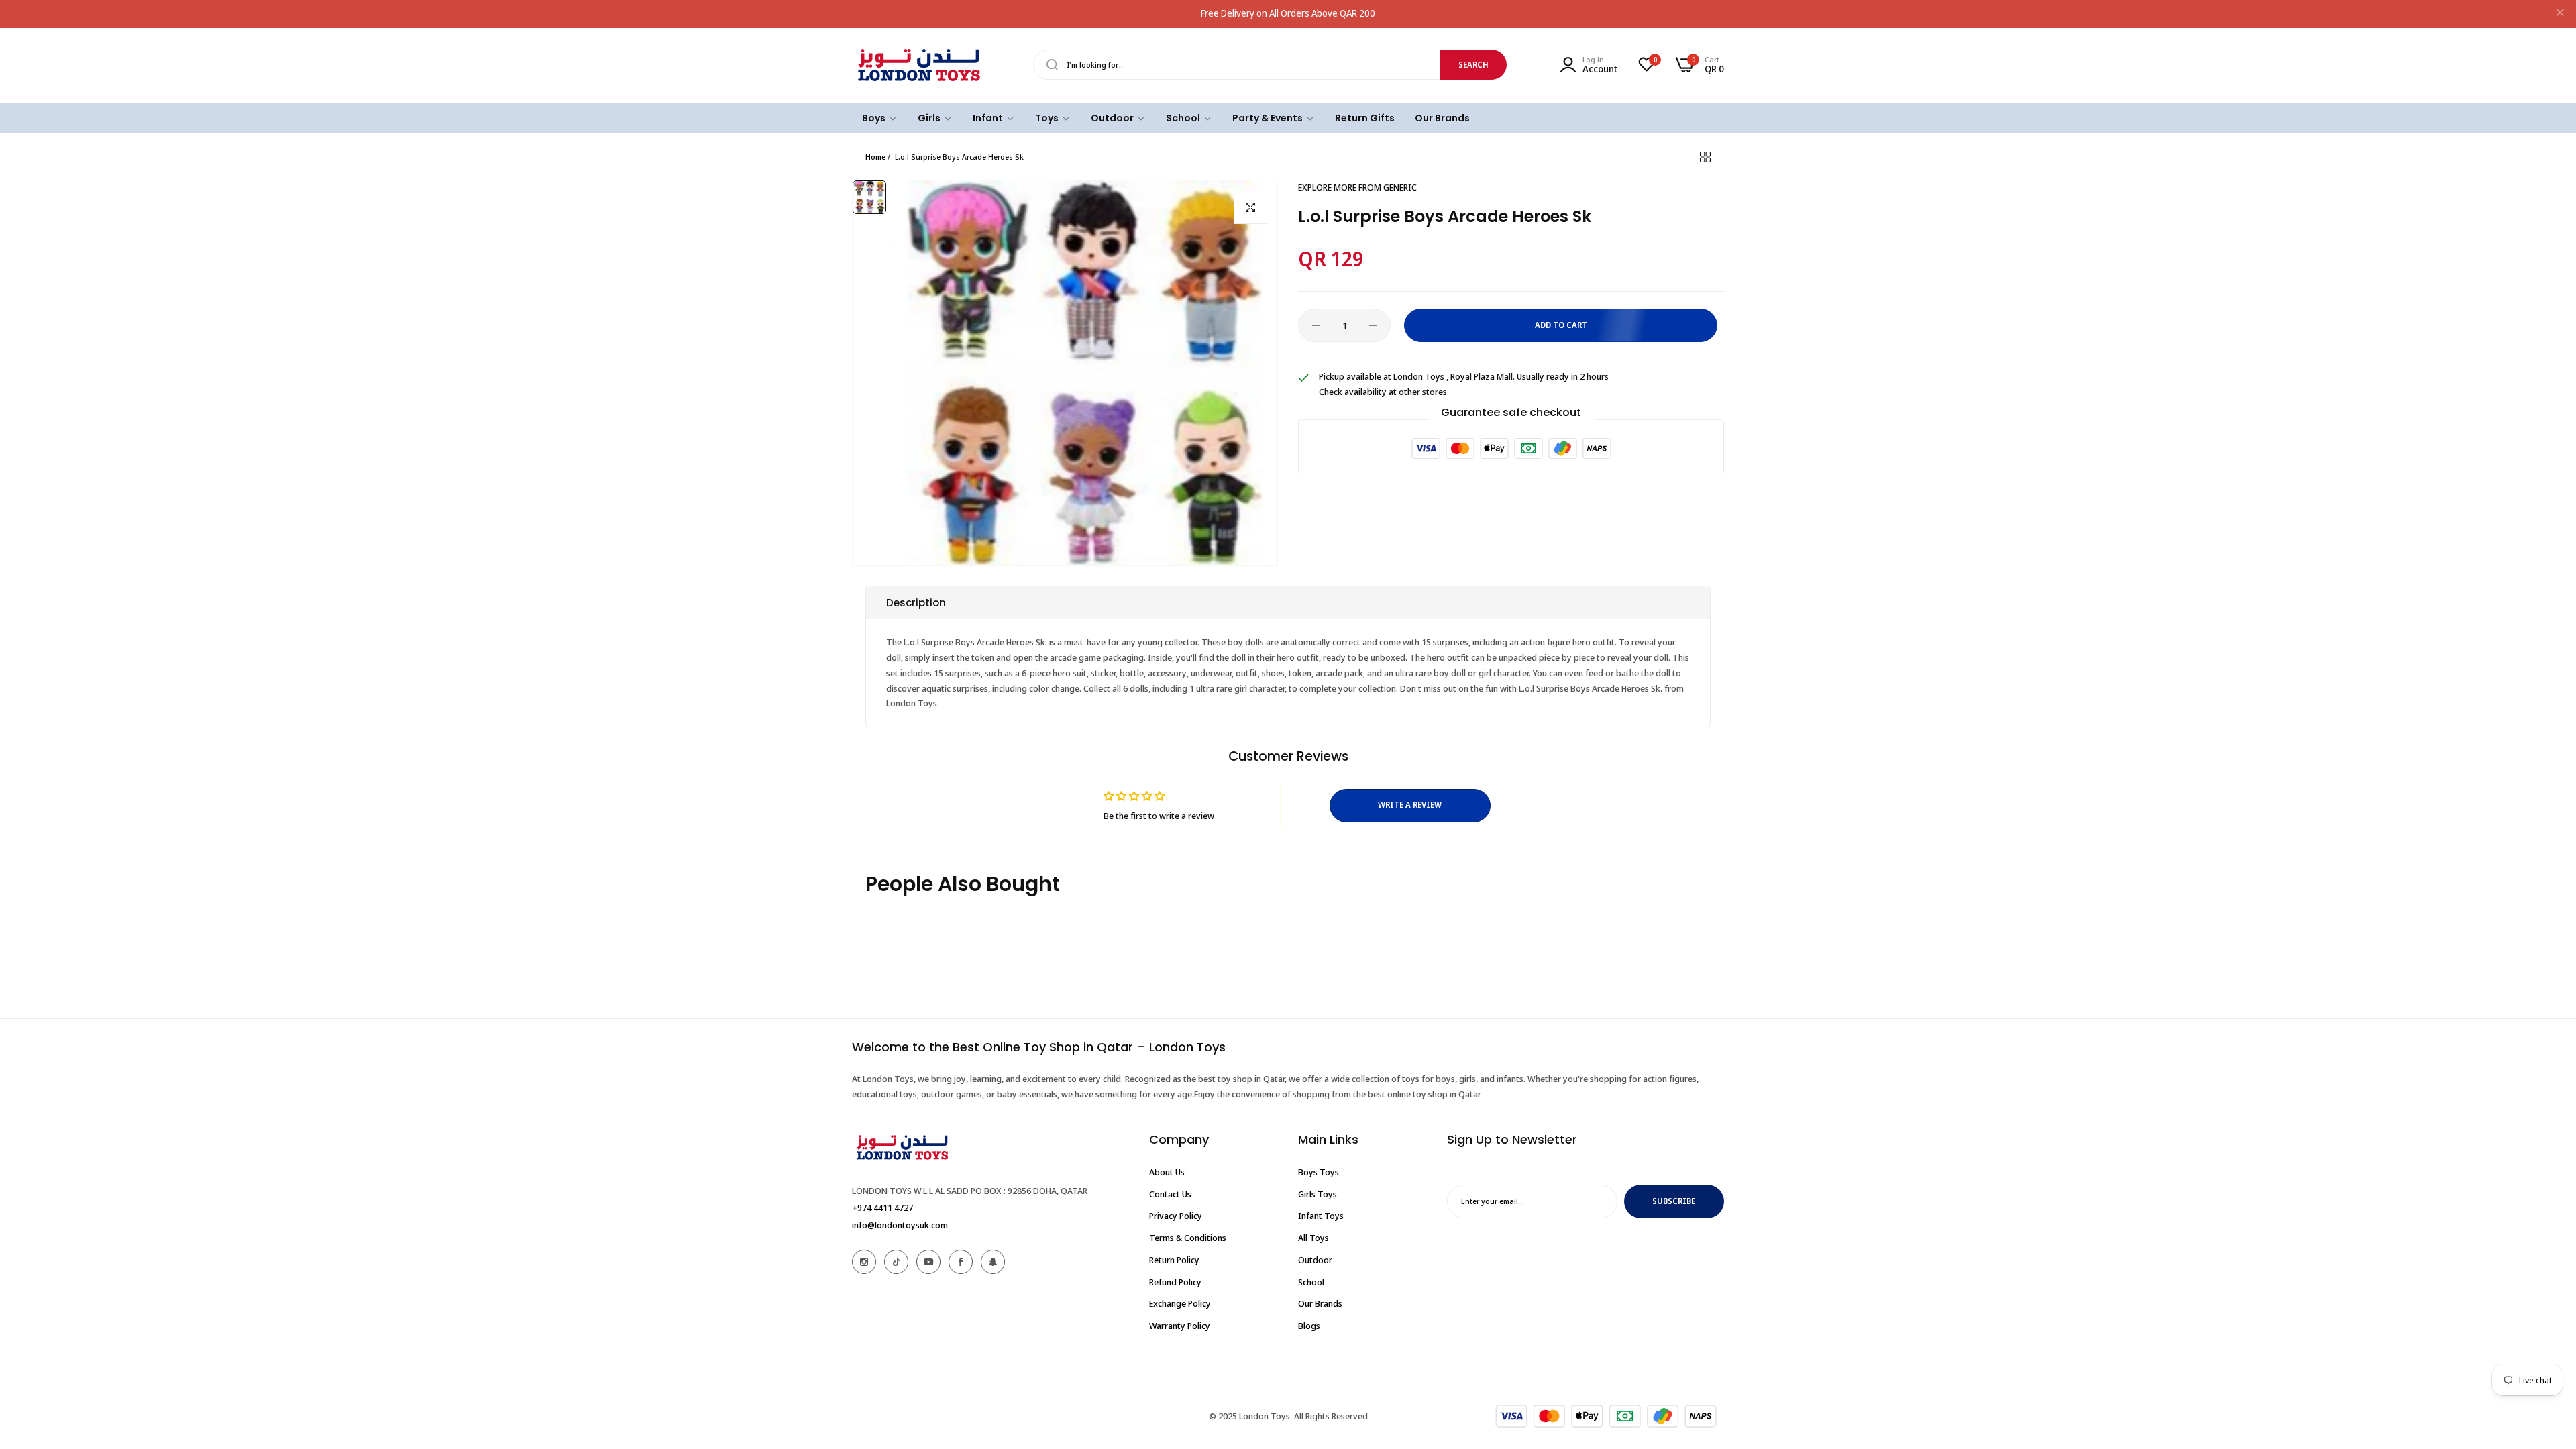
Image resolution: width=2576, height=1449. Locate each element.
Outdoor (1315, 1260)
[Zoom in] (1250, 207)
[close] (2560, 14)
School (1311, 1282)
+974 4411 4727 (882, 1207)
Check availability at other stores (1383, 392)
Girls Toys (1318, 1194)
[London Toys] (919, 65)
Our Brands (1320, 1303)
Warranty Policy (1180, 1326)
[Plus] (1373, 325)
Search (1473, 65)
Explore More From (1357, 187)
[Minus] (1316, 325)
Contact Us (1170, 1194)
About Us (1167, 1172)
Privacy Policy (1176, 1216)
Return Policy (1174, 1260)
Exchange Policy (1180, 1303)
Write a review (1410, 805)
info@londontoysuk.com (900, 1225)
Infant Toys (1321, 1216)
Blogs (1309, 1326)
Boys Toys (1319, 1172)
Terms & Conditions (1188, 1238)
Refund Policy (1175, 1282)
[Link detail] (864, 1262)
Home (875, 157)
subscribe (1674, 1201)
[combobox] (1270, 65)
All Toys (1313, 1238)
